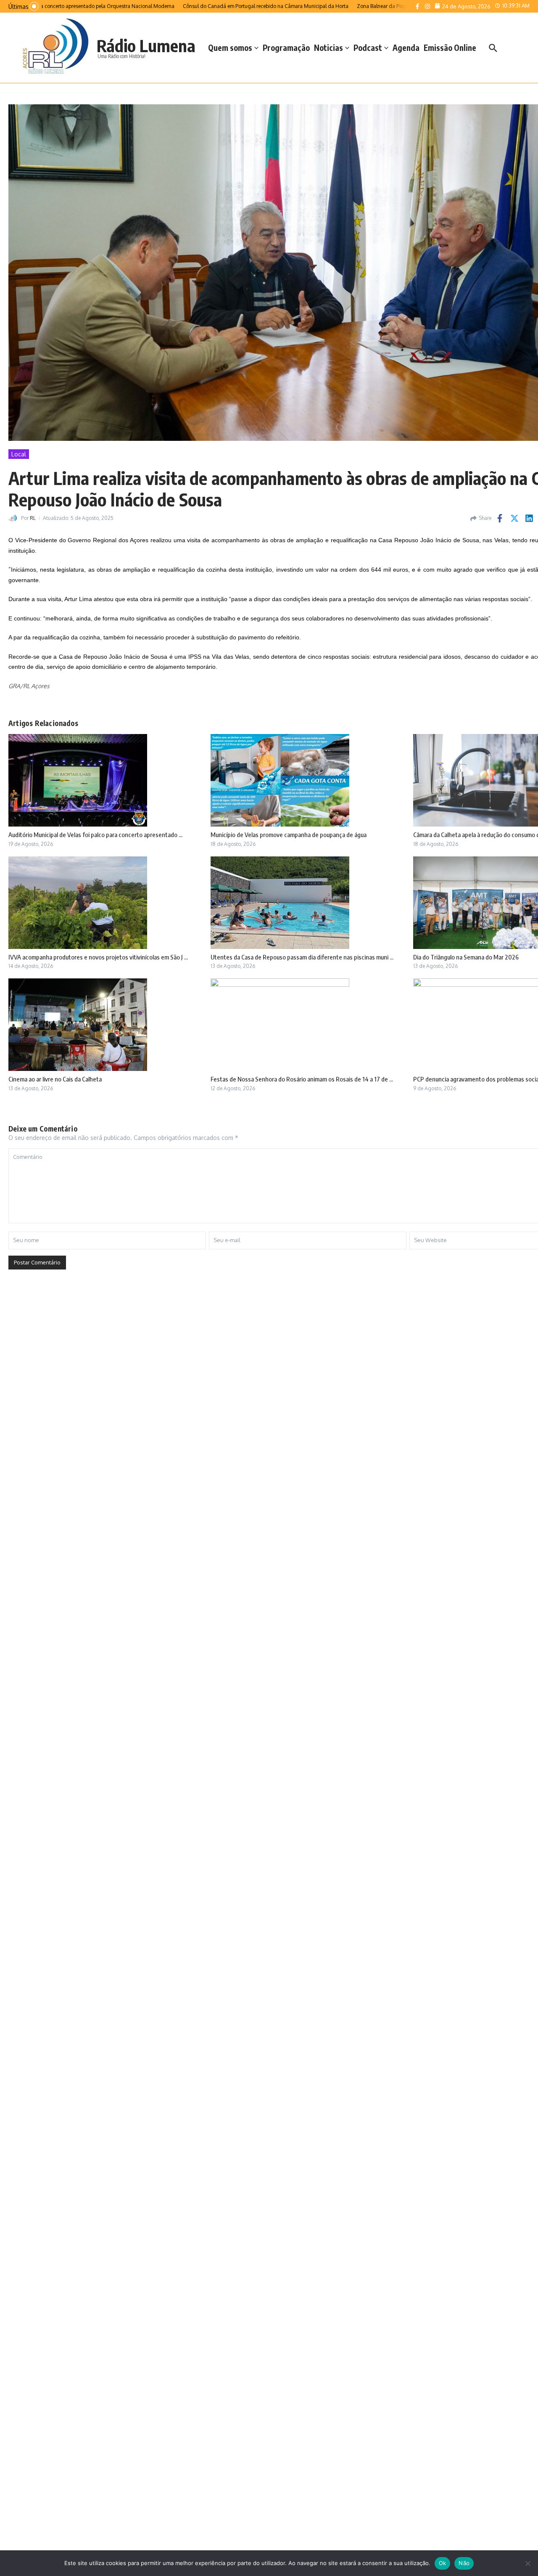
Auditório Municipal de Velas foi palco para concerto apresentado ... (95, 835)
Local (19, 454)
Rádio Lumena (146, 45)
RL (33, 518)
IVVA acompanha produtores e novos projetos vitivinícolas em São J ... (98, 957)
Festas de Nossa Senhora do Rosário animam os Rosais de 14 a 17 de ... (302, 1079)
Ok (443, 2563)
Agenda (406, 48)
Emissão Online (450, 48)
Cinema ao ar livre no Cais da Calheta (55, 1079)
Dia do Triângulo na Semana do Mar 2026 (466, 957)
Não (464, 2563)
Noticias (328, 48)
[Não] (527, 2563)
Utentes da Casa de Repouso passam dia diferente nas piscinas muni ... (302, 957)
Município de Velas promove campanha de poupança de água (289, 835)
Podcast (368, 48)
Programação (286, 48)
